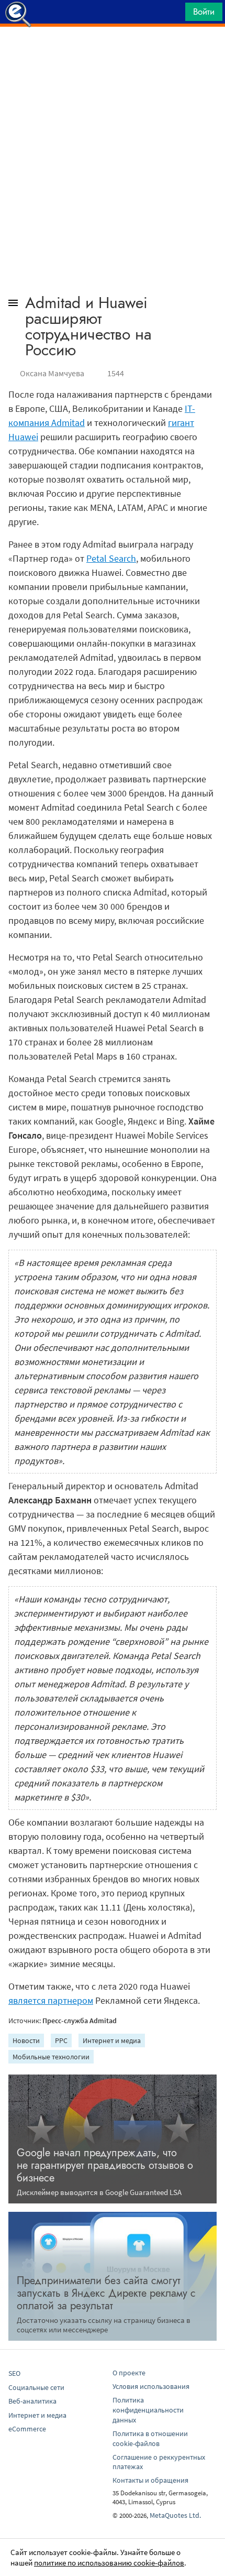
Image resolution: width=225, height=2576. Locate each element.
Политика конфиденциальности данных (148, 2410)
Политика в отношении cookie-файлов (150, 2438)
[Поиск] (174, 14)
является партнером (51, 2000)
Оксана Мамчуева (52, 373)
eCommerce (27, 2429)
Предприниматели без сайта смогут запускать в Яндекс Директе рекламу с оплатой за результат (106, 2293)
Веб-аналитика (32, 2401)
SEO (14, 2373)
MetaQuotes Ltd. (175, 2515)
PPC (61, 2040)
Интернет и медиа (112, 2040)
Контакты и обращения (150, 2480)
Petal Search (111, 558)
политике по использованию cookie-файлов (109, 2563)
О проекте (129, 2373)
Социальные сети (36, 2387)
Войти (204, 12)
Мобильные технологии (51, 2057)
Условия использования (151, 2386)
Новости (26, 2040)
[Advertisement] (113, 53)
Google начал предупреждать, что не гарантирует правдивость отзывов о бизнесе (105, 2165)
